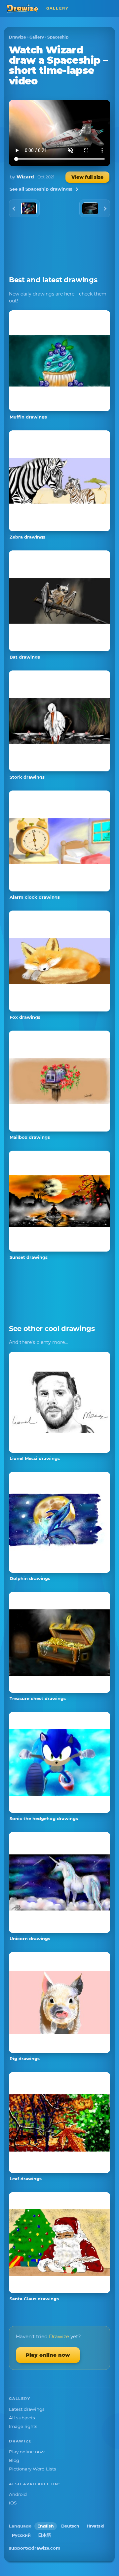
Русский (21, 2535)
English (46, 2526)
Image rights (23, 2426)
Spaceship (58, 37)
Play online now (48, 2355)
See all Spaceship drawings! (41, 189)
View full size (87, 177)
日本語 (44, 2535)
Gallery (37, 37)
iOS (13, 2503)
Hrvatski (96, 2526)
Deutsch (70, 2526)
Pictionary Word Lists (33, 2469)
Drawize (18, 37)
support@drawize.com (35, 2548)
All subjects (22, 2418)
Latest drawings (27, 2409)
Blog (14, 2460)
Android (18, 2494)
